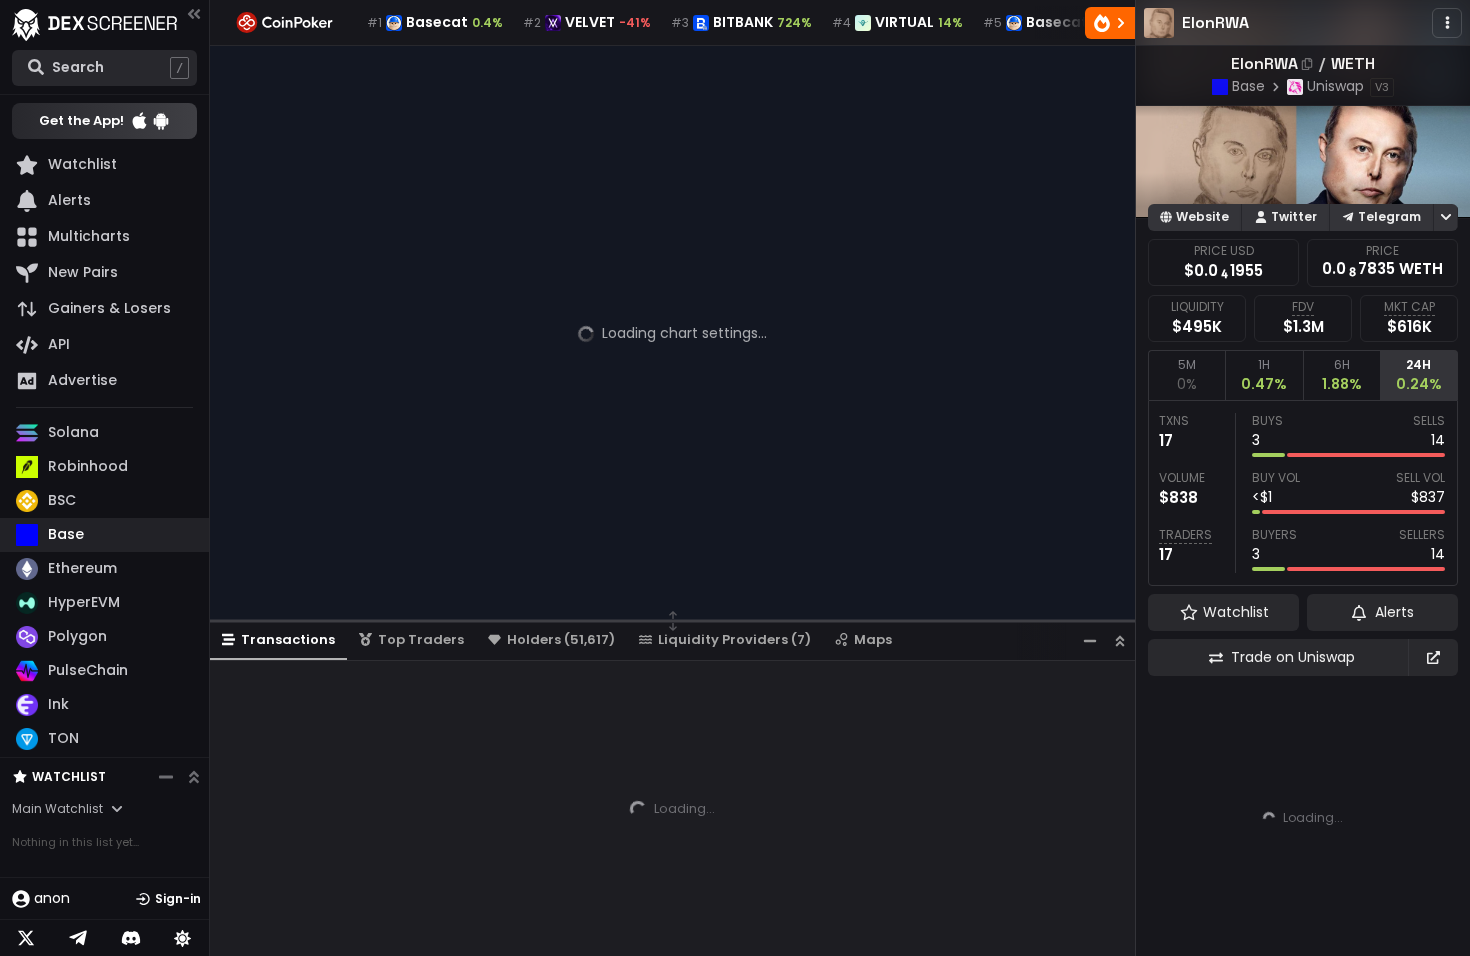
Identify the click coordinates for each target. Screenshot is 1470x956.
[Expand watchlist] (194, 777)
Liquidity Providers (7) (734, 639)
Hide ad (1429, 944)
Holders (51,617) (561, 639)
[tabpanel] (1303, 493)
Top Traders (421, 639)
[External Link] (1433, 657)
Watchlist (69, 776)
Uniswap (1335, 86)
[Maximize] (1120, 640)
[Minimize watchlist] (166, 777)
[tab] (1186, 375)
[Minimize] (1090, 640)
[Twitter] (26, 938)
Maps (873, 639)
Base (1248, 86)
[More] (1447, 23)
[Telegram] (78, 938)
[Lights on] (183, 938)
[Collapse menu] (194, 13)
